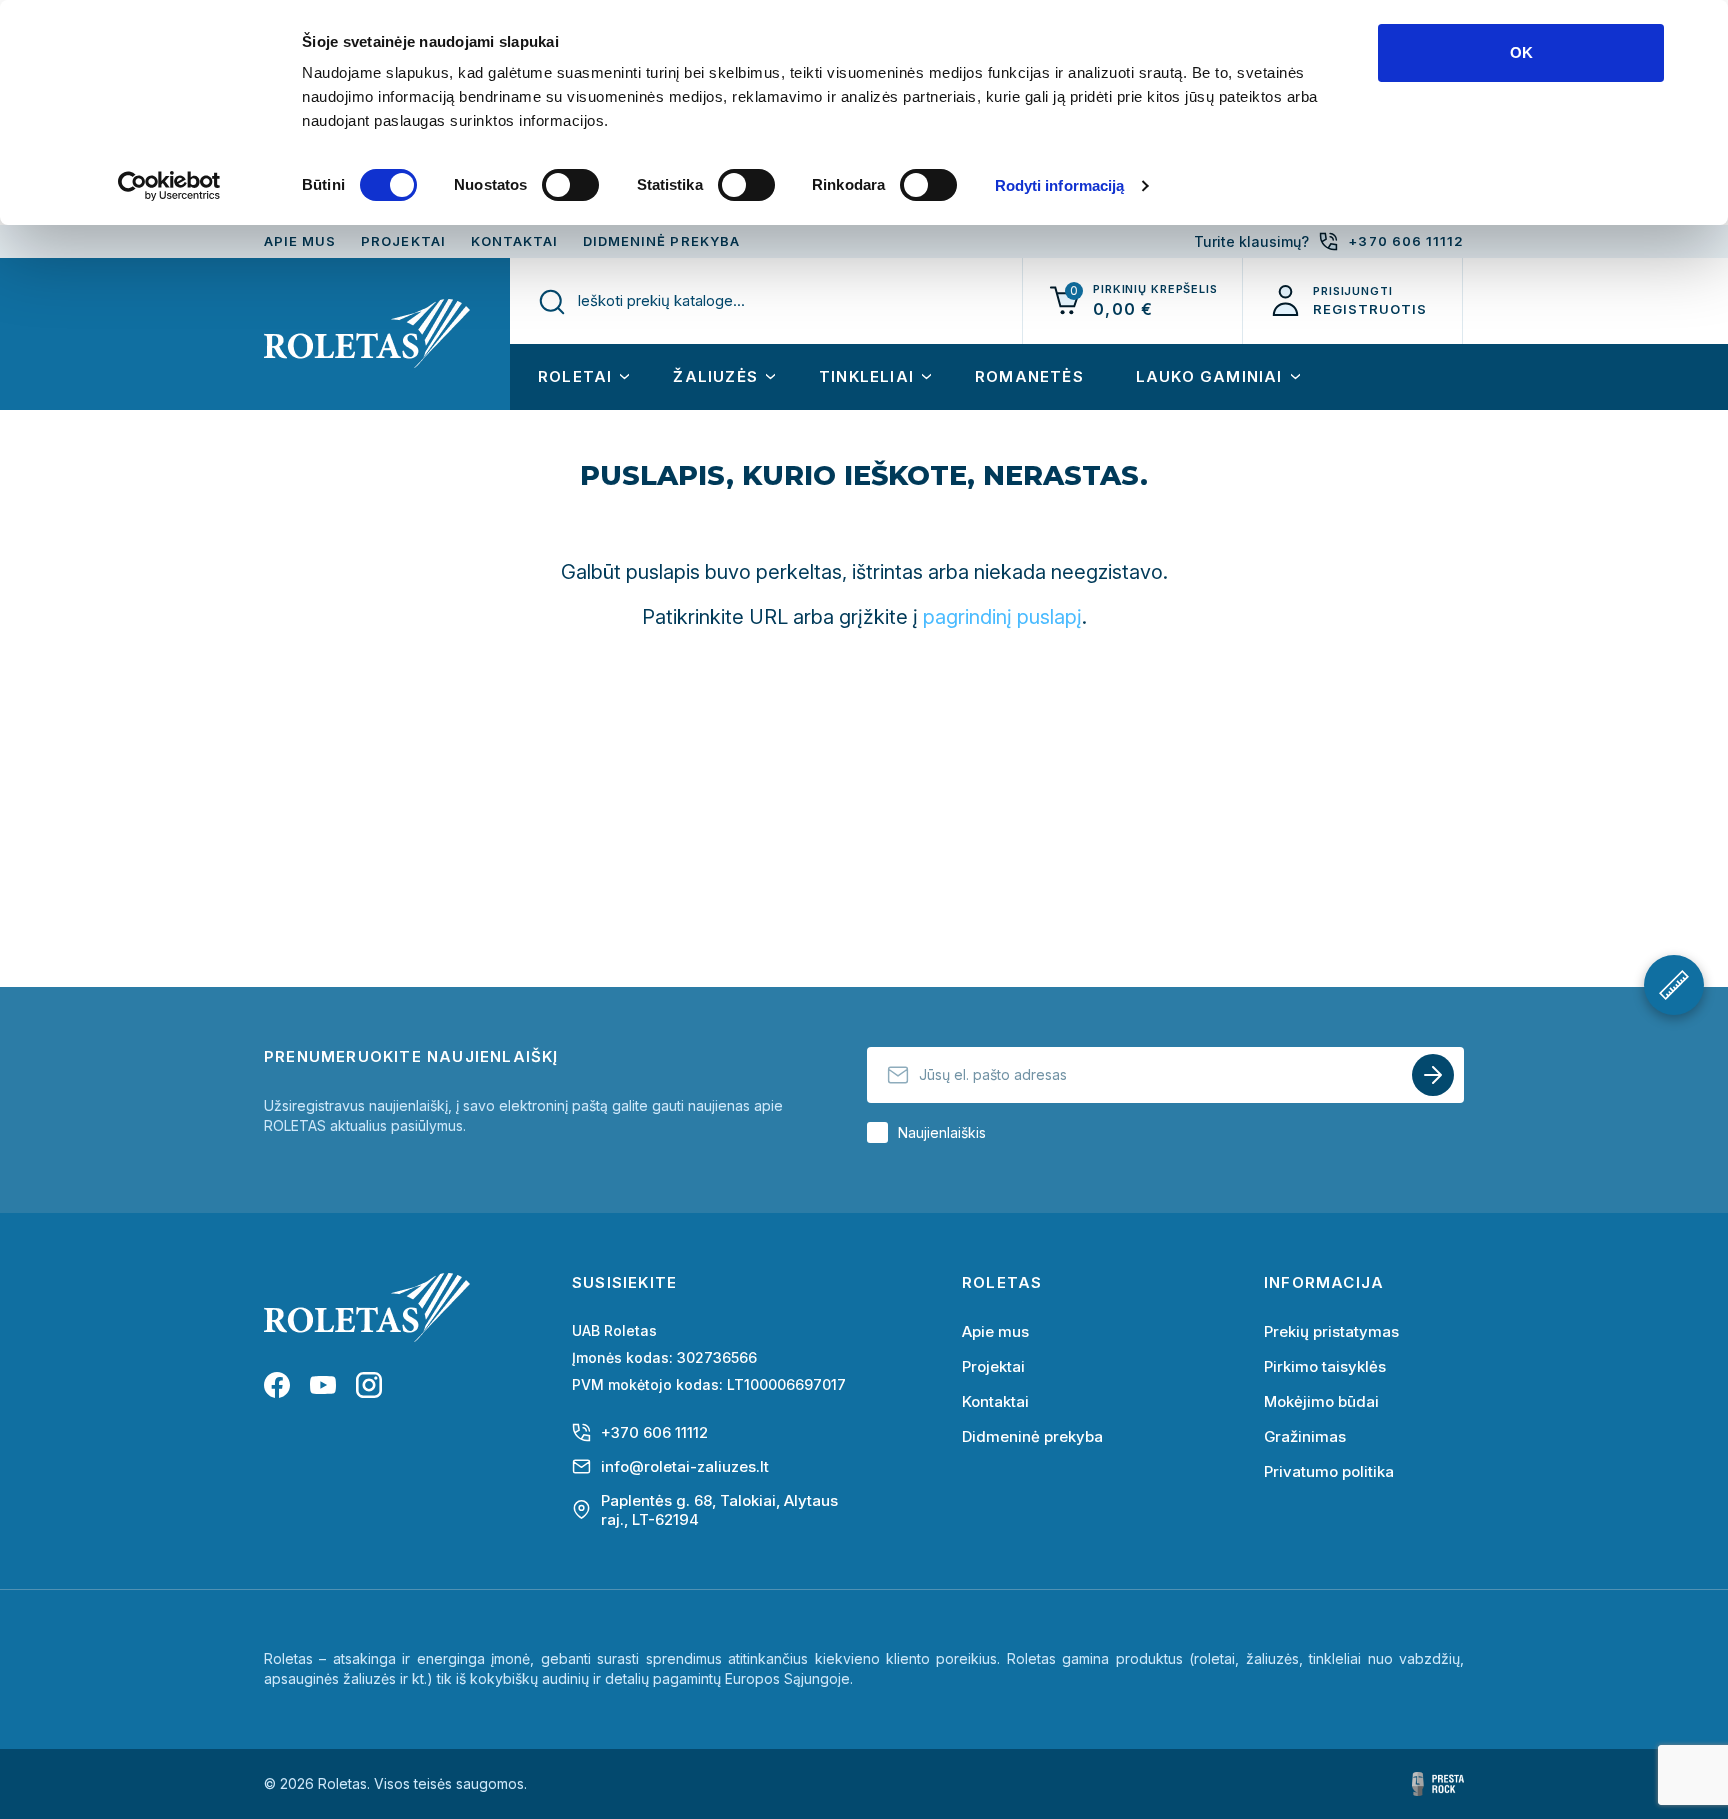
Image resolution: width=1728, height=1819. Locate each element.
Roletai (575, 376)
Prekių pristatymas (1331, 1331)
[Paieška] (551, 301)
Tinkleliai (866, 376)
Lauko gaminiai (1209, 376)
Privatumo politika (1329, 1471)
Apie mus (300, 241)
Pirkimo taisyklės (1325, 1366)
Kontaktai (514, 241)
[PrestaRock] (1438, 1784)
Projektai (403, 241)
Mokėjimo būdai (1321, 1401)
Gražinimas (1305, 1436)
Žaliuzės (715, 376)
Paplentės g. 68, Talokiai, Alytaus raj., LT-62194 (719, 1510)
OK (1521, 52)
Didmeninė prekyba (661, 241)
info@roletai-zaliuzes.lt (685, 1466)
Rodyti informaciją (1060, 185)
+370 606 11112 (654, 1432)
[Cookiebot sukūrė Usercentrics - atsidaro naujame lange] (169, 186)
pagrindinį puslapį (1002, 617)
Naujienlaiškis (942, 1132)
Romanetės (1029, 376)
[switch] (570, 185)
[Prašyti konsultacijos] (1674, 985)
